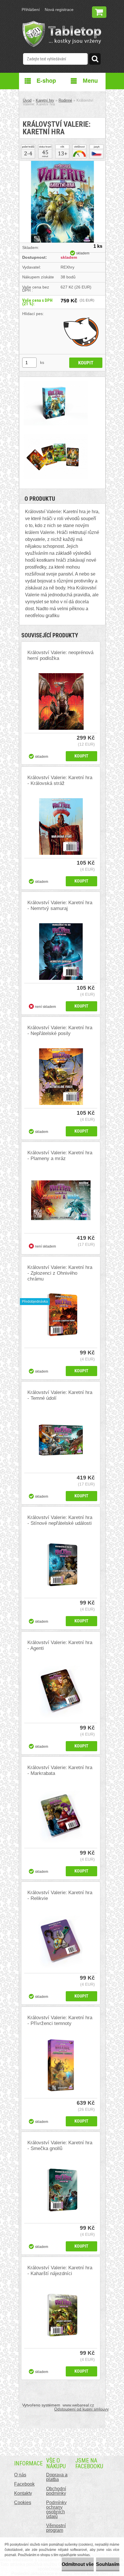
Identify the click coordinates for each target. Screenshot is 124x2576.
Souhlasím (108, 2564)
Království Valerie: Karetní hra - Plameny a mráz (60, 1156)
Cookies (23, 2503)
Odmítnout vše (78, 2564)
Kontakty (23, 2493)
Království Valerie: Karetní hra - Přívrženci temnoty (60, 2021)
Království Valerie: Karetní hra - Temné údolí (60, 1395)
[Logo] (62, 34)
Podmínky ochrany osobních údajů (56, 2509)
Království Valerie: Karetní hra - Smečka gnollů (60, 2146)
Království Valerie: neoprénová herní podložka (60, 655)
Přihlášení (31, 10)
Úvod (27, 100)
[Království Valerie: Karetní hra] (62, 163)
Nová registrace (59, 10)
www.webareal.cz (78, 2405)
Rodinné (65, 100)
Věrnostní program (56, 2528)
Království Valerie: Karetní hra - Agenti (60, 1645)
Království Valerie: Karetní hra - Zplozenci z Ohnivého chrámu (60, 1273)
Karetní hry (45, 100)
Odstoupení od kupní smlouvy (81, 2409)
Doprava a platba (57, 2477)
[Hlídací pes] (81, 332)
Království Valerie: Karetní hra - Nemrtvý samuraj (60, 905)
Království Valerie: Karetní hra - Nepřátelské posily (60, 1031)
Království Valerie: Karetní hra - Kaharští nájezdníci (60, 2271)
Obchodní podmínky (56, 2491)
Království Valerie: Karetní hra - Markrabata (60, 1770)
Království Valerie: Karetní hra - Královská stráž (60, 780)
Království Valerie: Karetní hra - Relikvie (60, 1895)
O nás (20, 2475)
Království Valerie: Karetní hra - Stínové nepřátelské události (60, 1520)
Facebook (24, 2484)
